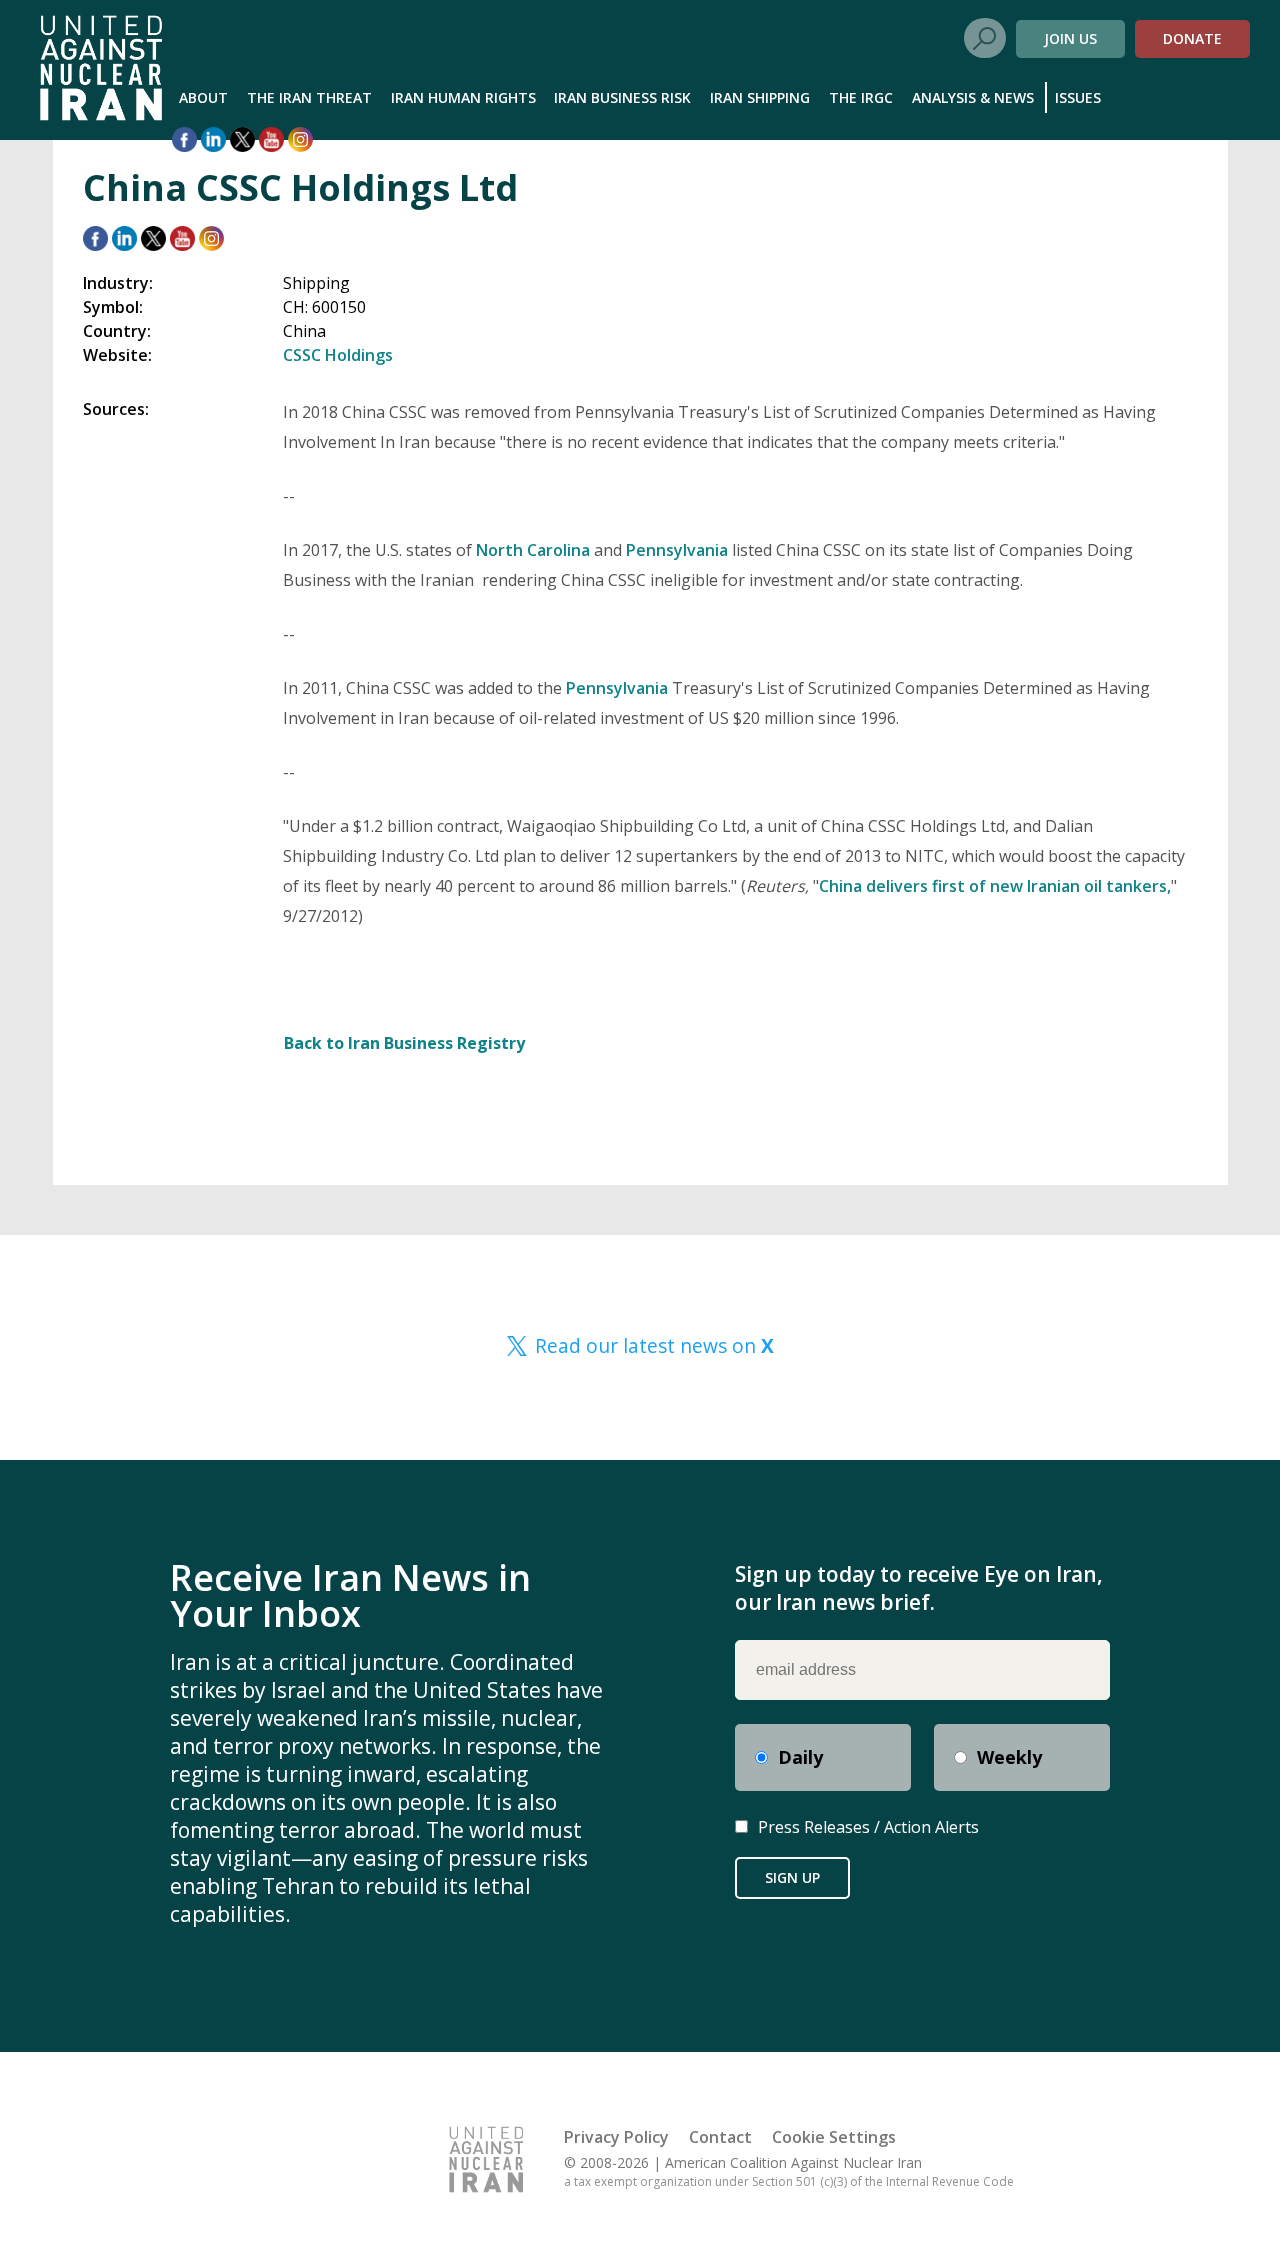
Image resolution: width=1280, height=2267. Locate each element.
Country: (117, 331)
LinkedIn (213, 139)
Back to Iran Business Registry (404, 1043)
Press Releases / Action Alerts (868, 1827)
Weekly (1009, 1757)
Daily (800, 1757)
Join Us (1070, 38)
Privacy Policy (616, 2137)
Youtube (271, 139)
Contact (720, 2137)
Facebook (184, 139)
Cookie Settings (834, 2137)
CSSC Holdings (338, 355)
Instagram (300, 139)
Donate (1192, 38)
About (203, 97)
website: (117, 355)
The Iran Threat (309, 97)
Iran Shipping (760, 97)
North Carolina (533, 550)
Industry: (118, 283)
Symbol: (113, 307)
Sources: (116, 409)
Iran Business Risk (622, 97)
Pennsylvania (679, 550)
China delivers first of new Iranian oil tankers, (995, 886)
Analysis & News (973, 97)
